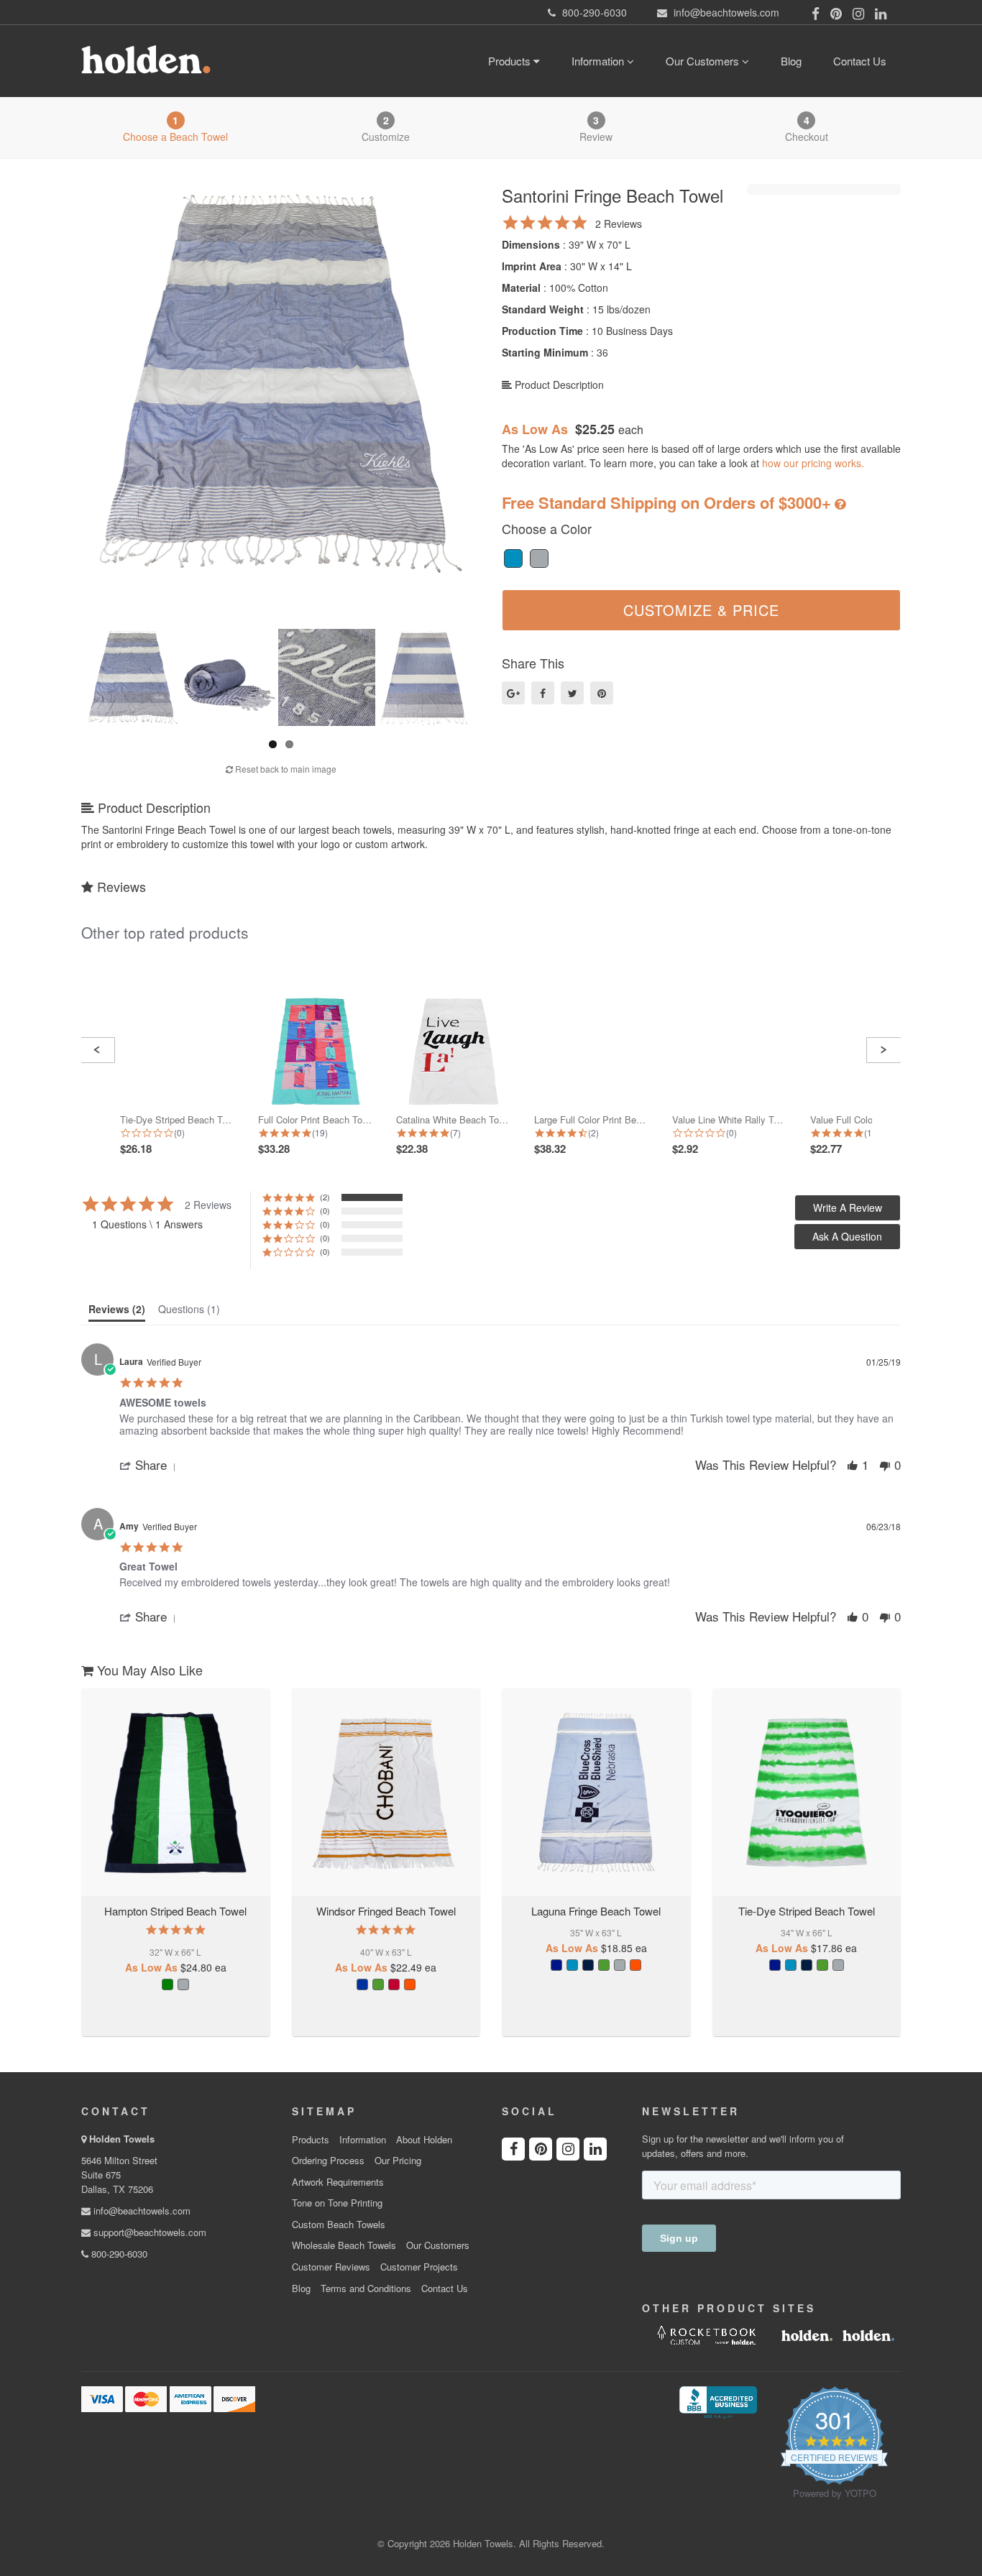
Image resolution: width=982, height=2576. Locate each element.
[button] (97, 1050)
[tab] (117, 1312)
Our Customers (704, 61)
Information (599, 61)
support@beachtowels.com (148, 2232)
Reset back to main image (285, 769)
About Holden (424, 2140)
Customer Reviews (331, 2267)
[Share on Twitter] (572, 693)
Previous (69, 380)
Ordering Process (328, 2161)
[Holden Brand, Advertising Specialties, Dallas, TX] (718, 2401)
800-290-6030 (118, 2254)
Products (511, 61)
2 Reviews (619, 224)
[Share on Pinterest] (602, 693)
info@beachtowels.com (141, 2211)
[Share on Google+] (513, 693)
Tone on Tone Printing (337, 2203)
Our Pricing (398, 2161)
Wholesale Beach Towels (344, 2245)
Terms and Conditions (366, 2288)
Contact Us (860, 61)
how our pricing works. (813, 463)
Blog (791, 61)
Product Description (558, 385)
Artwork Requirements (338, 2182)
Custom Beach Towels (339, 2225)
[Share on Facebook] (543, 693)
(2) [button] (325, 1197)
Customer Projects (419, 2267)
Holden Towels (122, 2139)
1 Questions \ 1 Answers (147, 1224)
